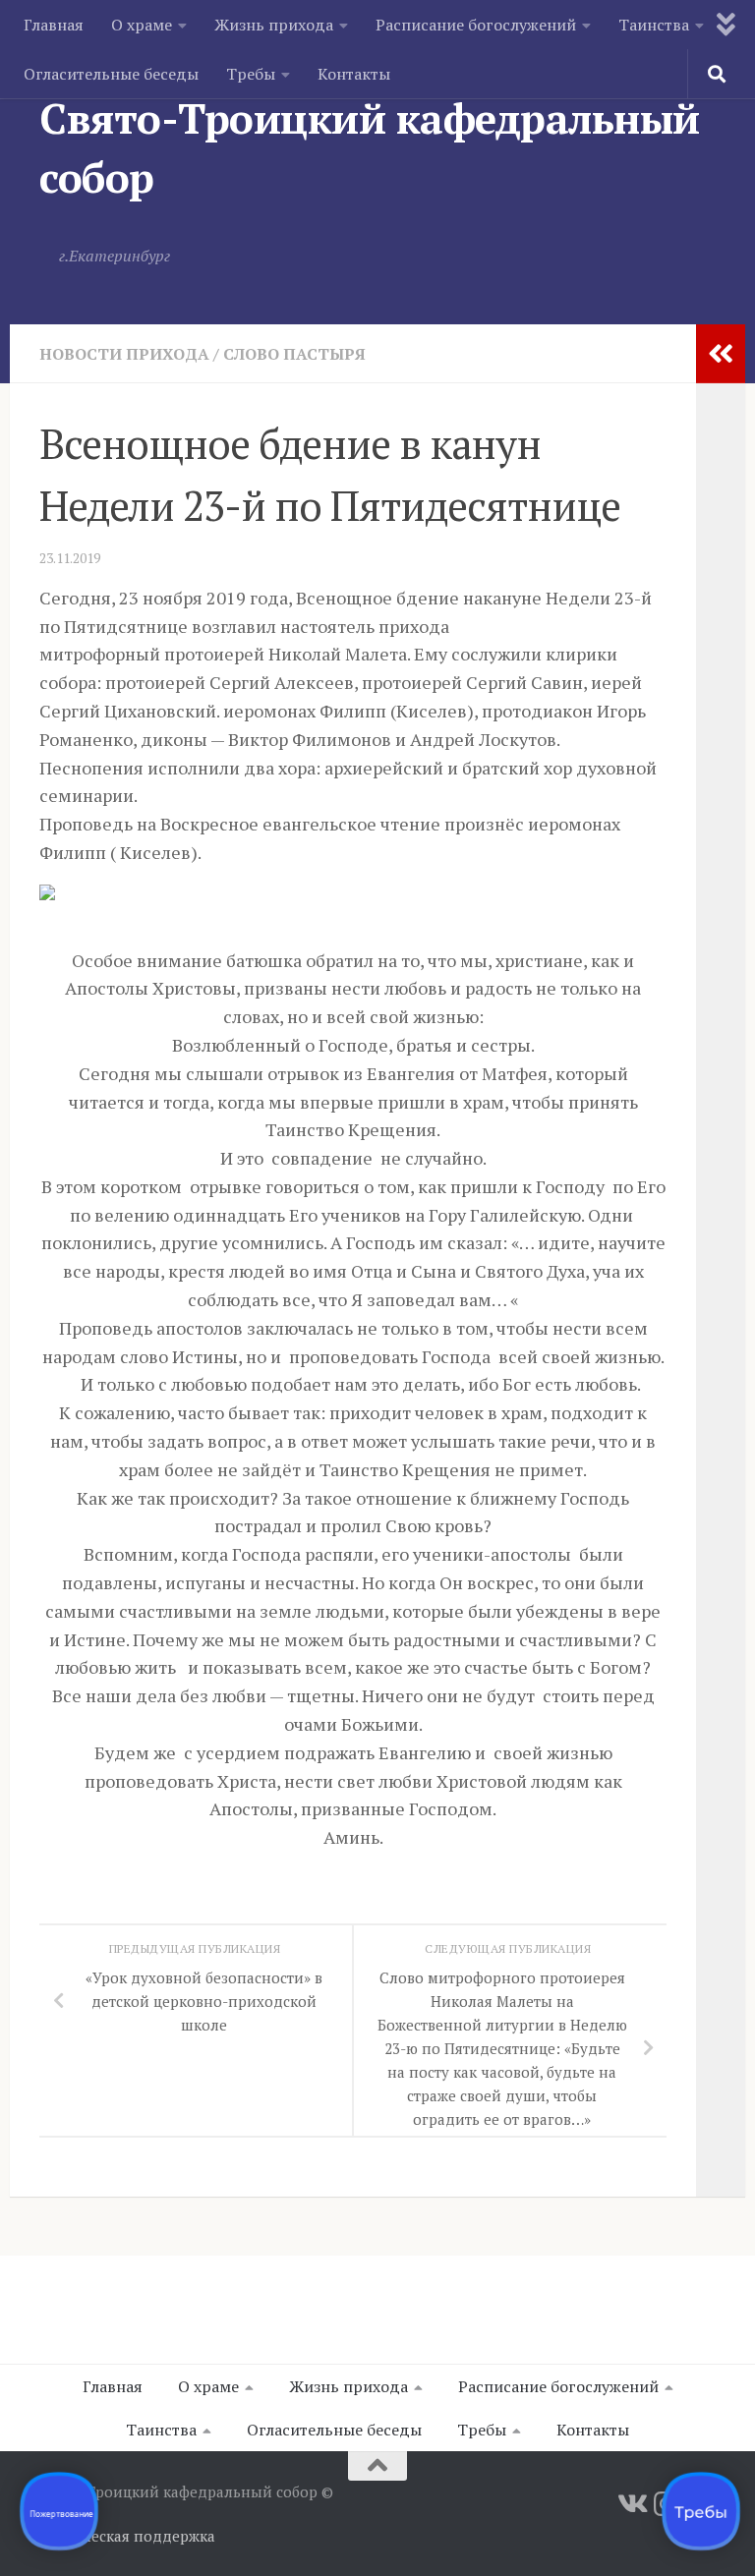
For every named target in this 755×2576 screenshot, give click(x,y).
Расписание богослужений (476, 25)
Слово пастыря (294, 354)
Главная (54, 25)
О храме (142, 25)
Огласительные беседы (111, 74)
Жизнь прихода (274, 25)
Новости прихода (124, 354)
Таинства (654, 25)
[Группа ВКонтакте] (631, 2504)
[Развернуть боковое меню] (721, 354)
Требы (251, 74)
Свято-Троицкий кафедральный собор (370, 147)
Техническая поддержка (127, 2536)
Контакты (354, 74)
